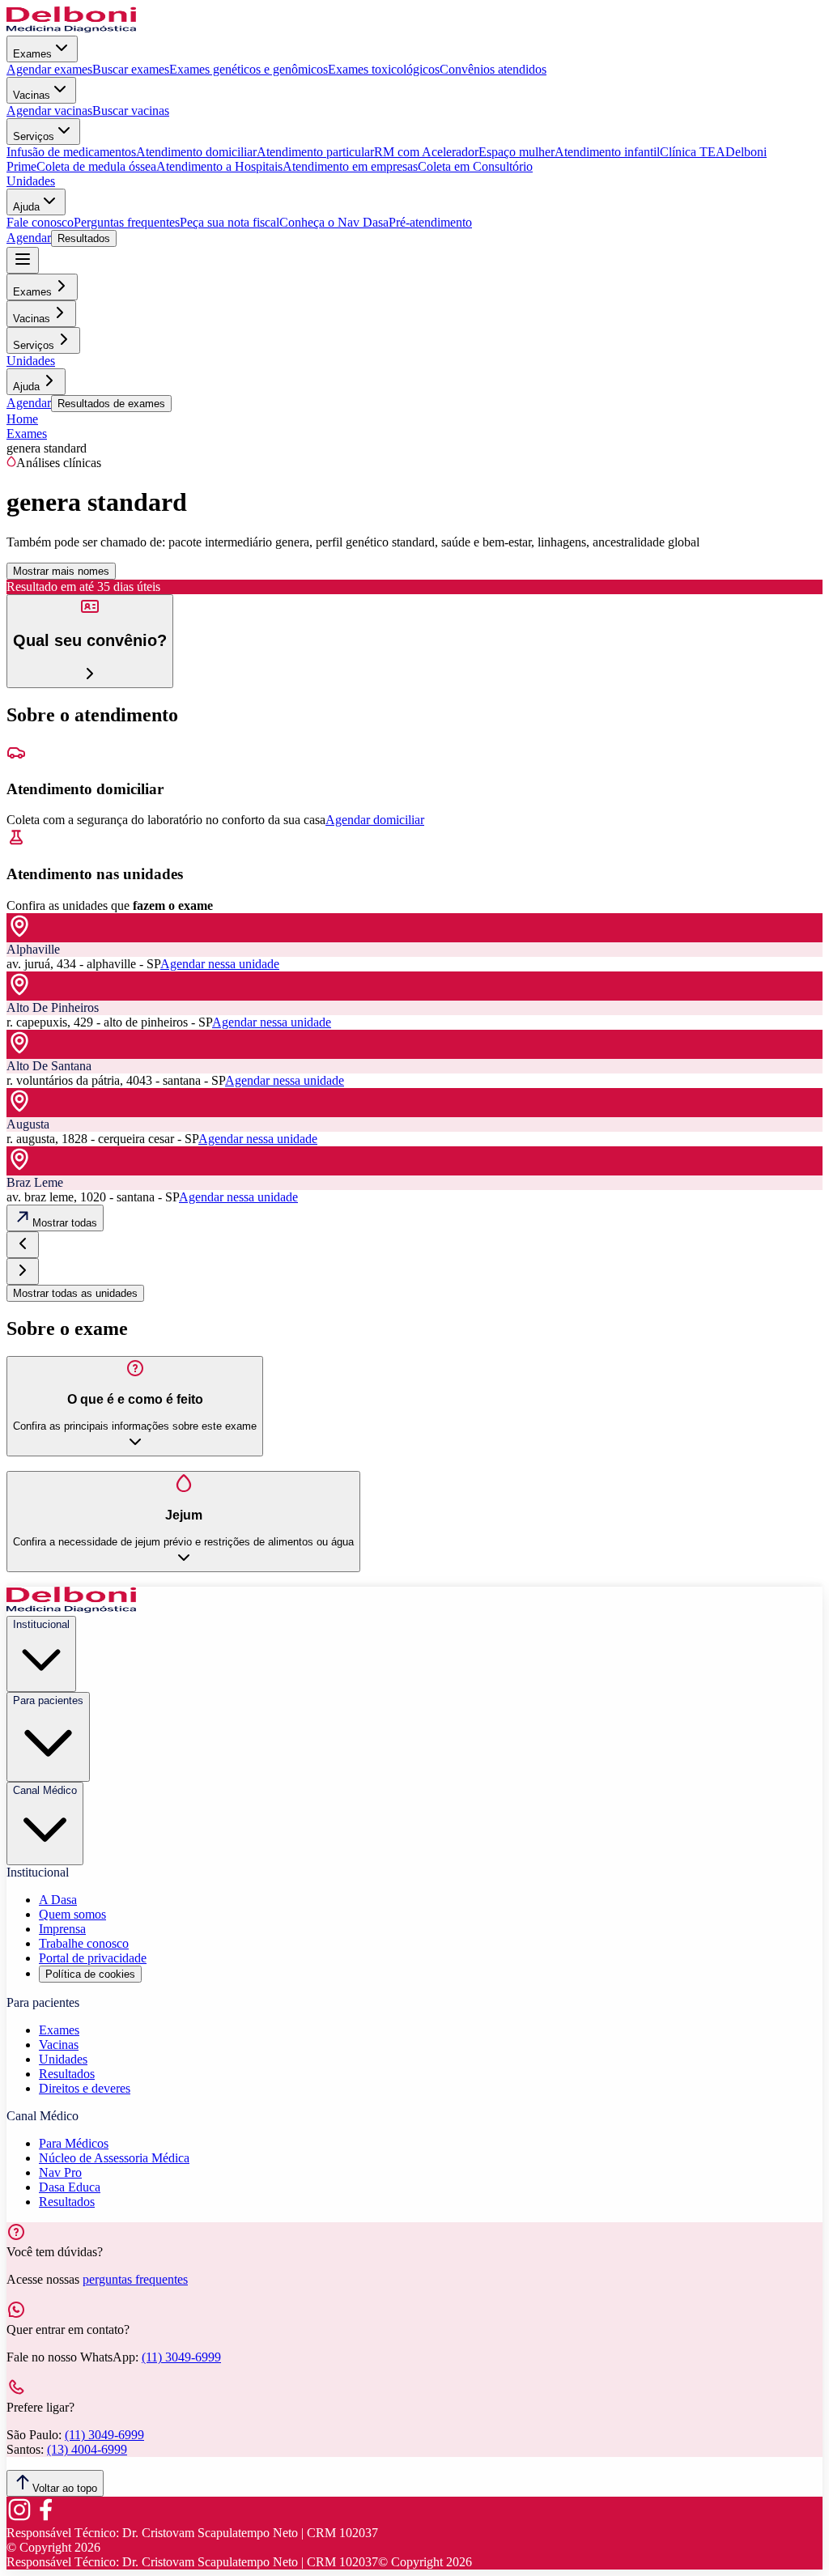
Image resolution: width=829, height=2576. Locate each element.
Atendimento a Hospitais (219, 166)
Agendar (29, 238)
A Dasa (58, 1900)
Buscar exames (131, 69)
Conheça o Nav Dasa (334, 222)
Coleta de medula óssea (96, 166)
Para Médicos (74, 2143)
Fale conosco (40, 222)
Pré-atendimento (430, 222)
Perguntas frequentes (127, 222)
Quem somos (72, 1914)
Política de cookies (90, 1974)
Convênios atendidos (493, 69)
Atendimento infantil (607, 152)
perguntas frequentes (135, 2279)
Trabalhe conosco (84, 1943)
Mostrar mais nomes (61, 571)
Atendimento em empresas (350, 166)
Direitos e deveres (85, 2088)
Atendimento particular (315, 152)
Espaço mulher (517, 152)
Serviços (34, 136)
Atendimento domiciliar (196, 152)
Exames (32, 54)
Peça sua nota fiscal (230, 222)
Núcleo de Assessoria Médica (114, 2158)
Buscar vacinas (131, 111)
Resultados (84, 238)
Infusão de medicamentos (71, 152)
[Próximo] (23, 1271)
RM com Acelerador (426, 152)
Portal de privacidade (93, 1958)
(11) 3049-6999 (181, 2357)
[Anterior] (23, 1245)
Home (22, 419)
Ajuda (26, 207)
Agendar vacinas (49, 111)
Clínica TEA (693, 152)
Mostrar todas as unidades (75, 1293)
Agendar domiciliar (375, 820)
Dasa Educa (70, 2187)
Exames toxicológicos (384, 69)
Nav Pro (60, 2172)
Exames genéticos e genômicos (249, 69)
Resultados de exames (111, 404)
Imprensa (62, 1929)
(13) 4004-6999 (87, 2449)
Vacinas (32, 95)
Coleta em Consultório (475, 166)
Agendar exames (49, 69)
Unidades (31, 181)
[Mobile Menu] (23, 260)
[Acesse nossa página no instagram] (19, 2518)
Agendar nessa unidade (220, 964)
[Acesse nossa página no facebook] (45, 2518)
